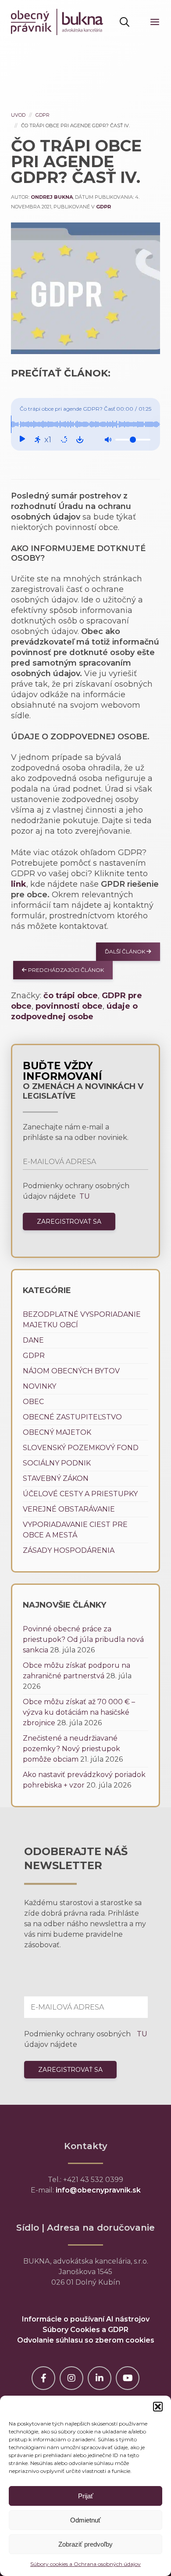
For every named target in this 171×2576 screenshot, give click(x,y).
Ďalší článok (126, 951)
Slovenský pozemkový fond (81, 1448)
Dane (33, 1340)
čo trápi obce (71, 996)
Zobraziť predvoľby (85, 2544)
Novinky (39, 1386)
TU (84, 1196)
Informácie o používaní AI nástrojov (86, 2319)
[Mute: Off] (108, 440)
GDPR (43, 115)
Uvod (18, 115)
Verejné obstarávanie (69, 1509)
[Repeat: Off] (64, 440)
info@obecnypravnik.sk (98, 2190)
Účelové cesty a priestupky (80, 1494)
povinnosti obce (69, 1006)
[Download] (80, 440)
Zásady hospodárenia (69, 1550)
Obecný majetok (57, 1432)
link (19, 884)
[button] (158, 2407)
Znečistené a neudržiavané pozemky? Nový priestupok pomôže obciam (71, 1749)
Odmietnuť (85, 2520)
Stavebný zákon (56, 1478)
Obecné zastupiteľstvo (72, 1417)
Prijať (86, 2496)
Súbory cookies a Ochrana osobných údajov (85, 2564)
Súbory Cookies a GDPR (85, 2330)
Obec (33, 1402)
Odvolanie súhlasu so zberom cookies (86, 2340)
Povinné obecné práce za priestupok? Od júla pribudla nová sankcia (83, 1639)
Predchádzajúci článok (65, 970)
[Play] (22, 440)
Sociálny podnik (57, 1463)
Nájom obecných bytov (71, 1371)
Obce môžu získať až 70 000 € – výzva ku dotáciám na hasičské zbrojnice (79, 1712)
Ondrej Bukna (52, 197)
